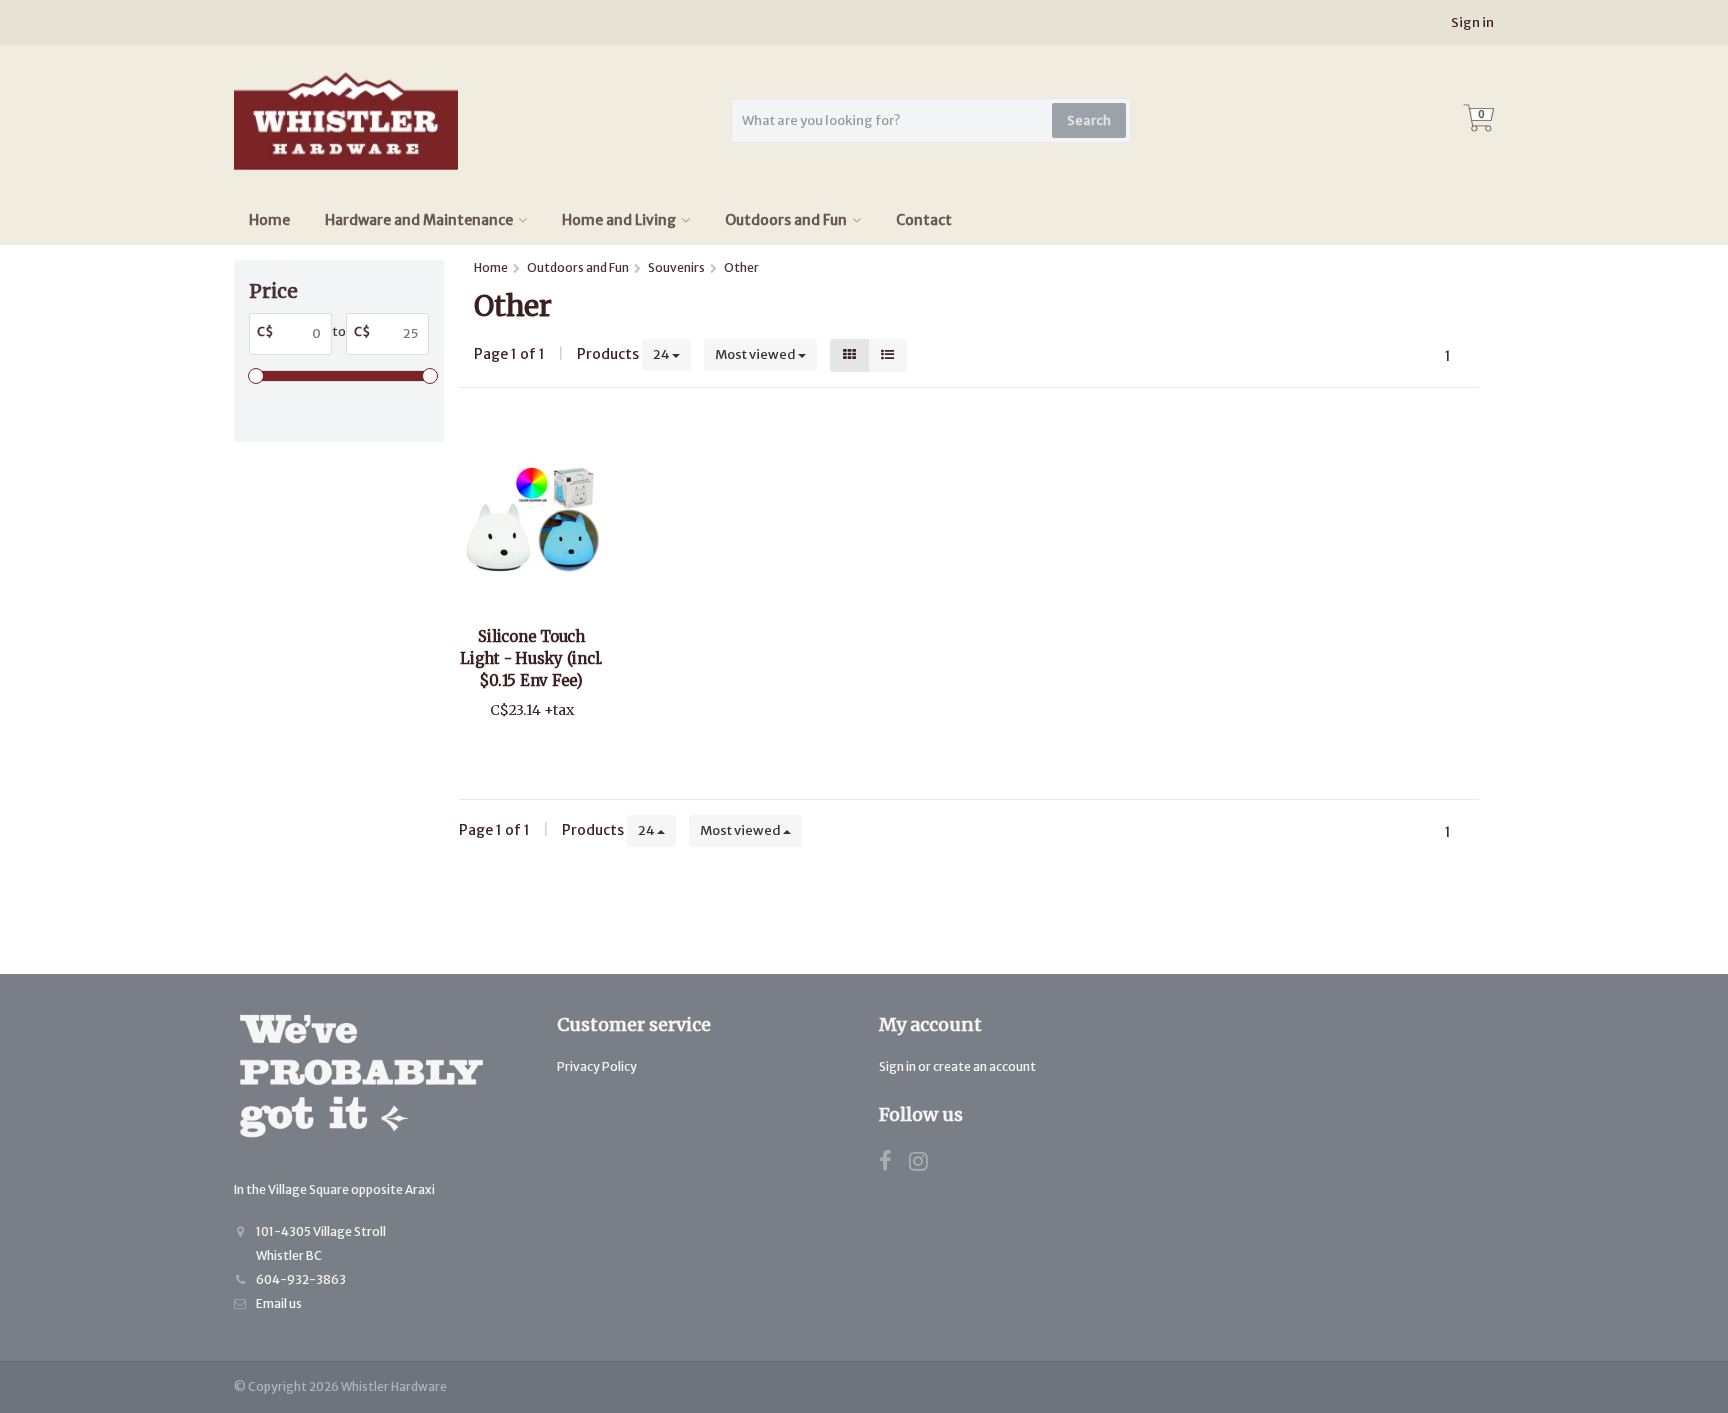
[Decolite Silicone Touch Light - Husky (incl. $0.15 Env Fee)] (531, 519)
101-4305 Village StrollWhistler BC (321, 1243)
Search (1089, 120)
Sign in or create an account (957, 1066)
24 (662, 354)
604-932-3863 (301, 1279)
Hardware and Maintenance (419, 220)
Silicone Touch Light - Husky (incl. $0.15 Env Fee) (531, 658)
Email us (279, 1303)
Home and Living (619, 220)
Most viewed (756, 354)
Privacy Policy (597, 1066)
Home (269, 220)
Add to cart (522, 748)
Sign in (1472, 22)
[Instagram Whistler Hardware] (926, 1164)
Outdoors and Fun (786, 220)
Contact (924, 220)
